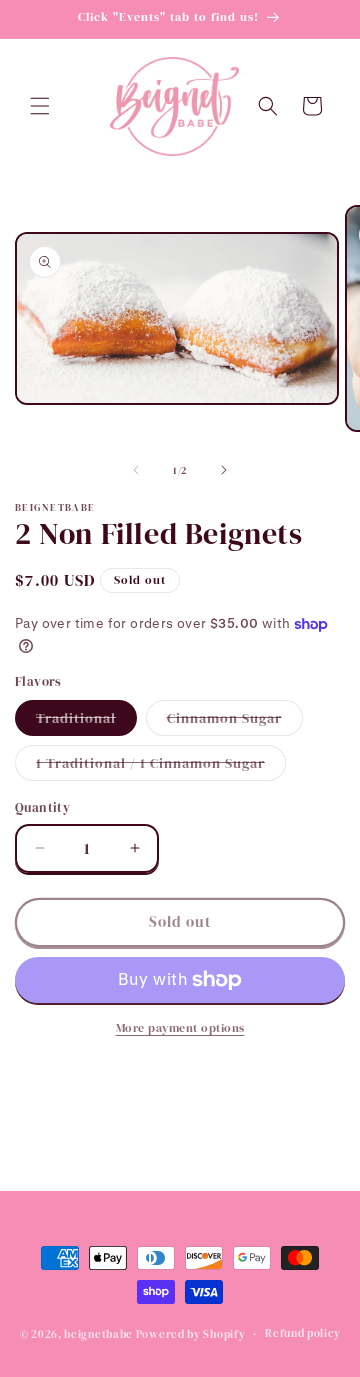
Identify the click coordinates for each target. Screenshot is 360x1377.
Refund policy (302, 1333)
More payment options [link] (180, 1028)
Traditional (86, 721)
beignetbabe (98, 1334)
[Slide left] (136, 470)
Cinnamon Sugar (235, 721)
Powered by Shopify (191, 1334)
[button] (40, 106)
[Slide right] (224, 470)
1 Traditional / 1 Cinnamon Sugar (161, 766)
